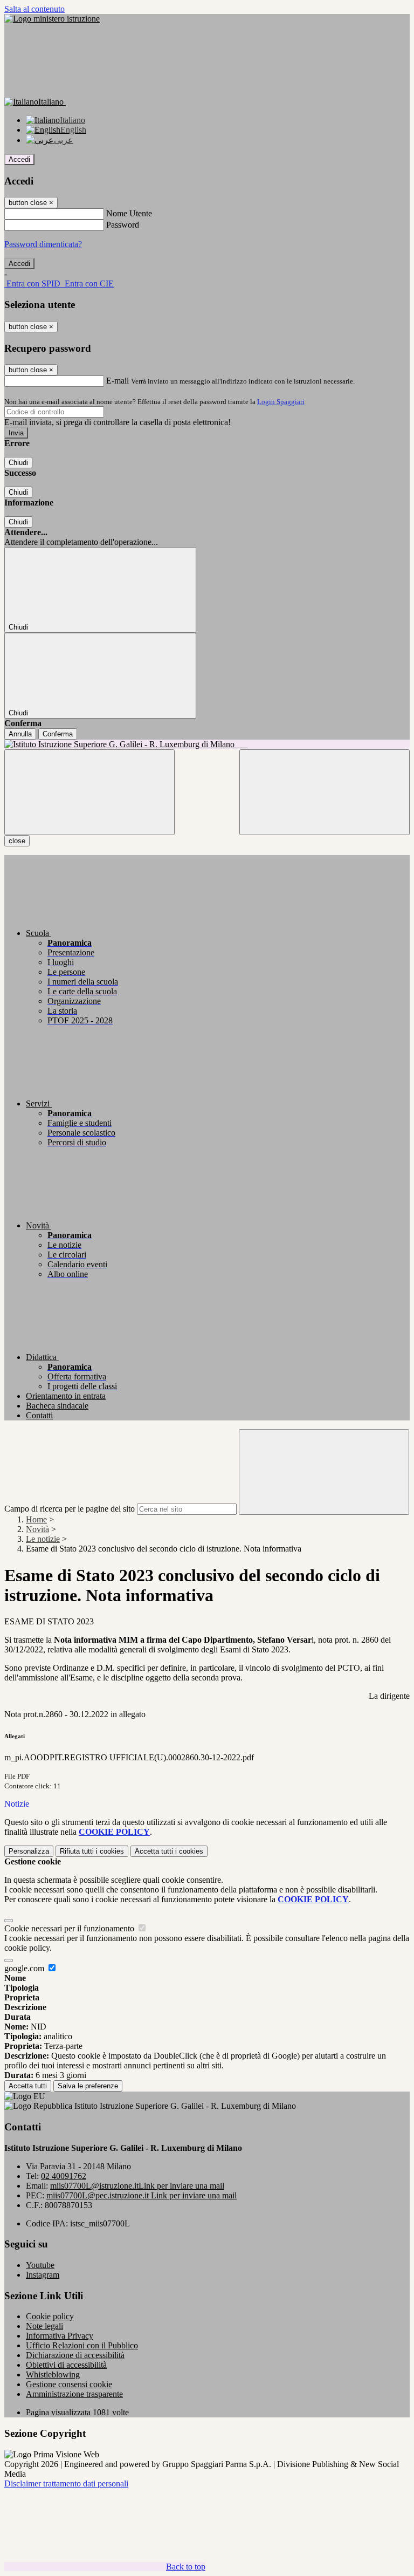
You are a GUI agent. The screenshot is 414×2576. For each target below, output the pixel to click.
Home (36, 1519)
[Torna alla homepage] (207, 744)
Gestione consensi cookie (69, 2384)
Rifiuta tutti (92, 1851)
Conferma (58, 734)
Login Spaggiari (281, 402)
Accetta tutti (169, 1851)
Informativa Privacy (60, 2336)
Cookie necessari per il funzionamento (70, 1928)
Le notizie (43, 1539)
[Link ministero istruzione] (52, 19)
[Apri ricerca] (325, 792)
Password (123, 225)
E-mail (118, 381)
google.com (25, 1968)
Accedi (19, 159)
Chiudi (18, 463)
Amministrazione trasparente (74, 2394)
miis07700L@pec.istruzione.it (142, 2195)
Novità (37, 1529)
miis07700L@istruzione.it (137, 2186)
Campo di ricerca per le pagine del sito (70, 1509)
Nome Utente (129, 213)
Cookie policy (50, 2316)
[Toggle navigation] (89, 792)
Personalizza (29, 1851)
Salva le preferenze (88, 2086)
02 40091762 (64, 2176)
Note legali (44, 2326)
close (17, 841)
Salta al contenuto (34, 9)
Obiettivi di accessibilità (66, 2365)
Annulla (20, 734)
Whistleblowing (53, 2375)
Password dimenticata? (43, 244)
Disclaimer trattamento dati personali (66, 2483)
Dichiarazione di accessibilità (75, 2355)
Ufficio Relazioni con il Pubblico (82, 2345)
